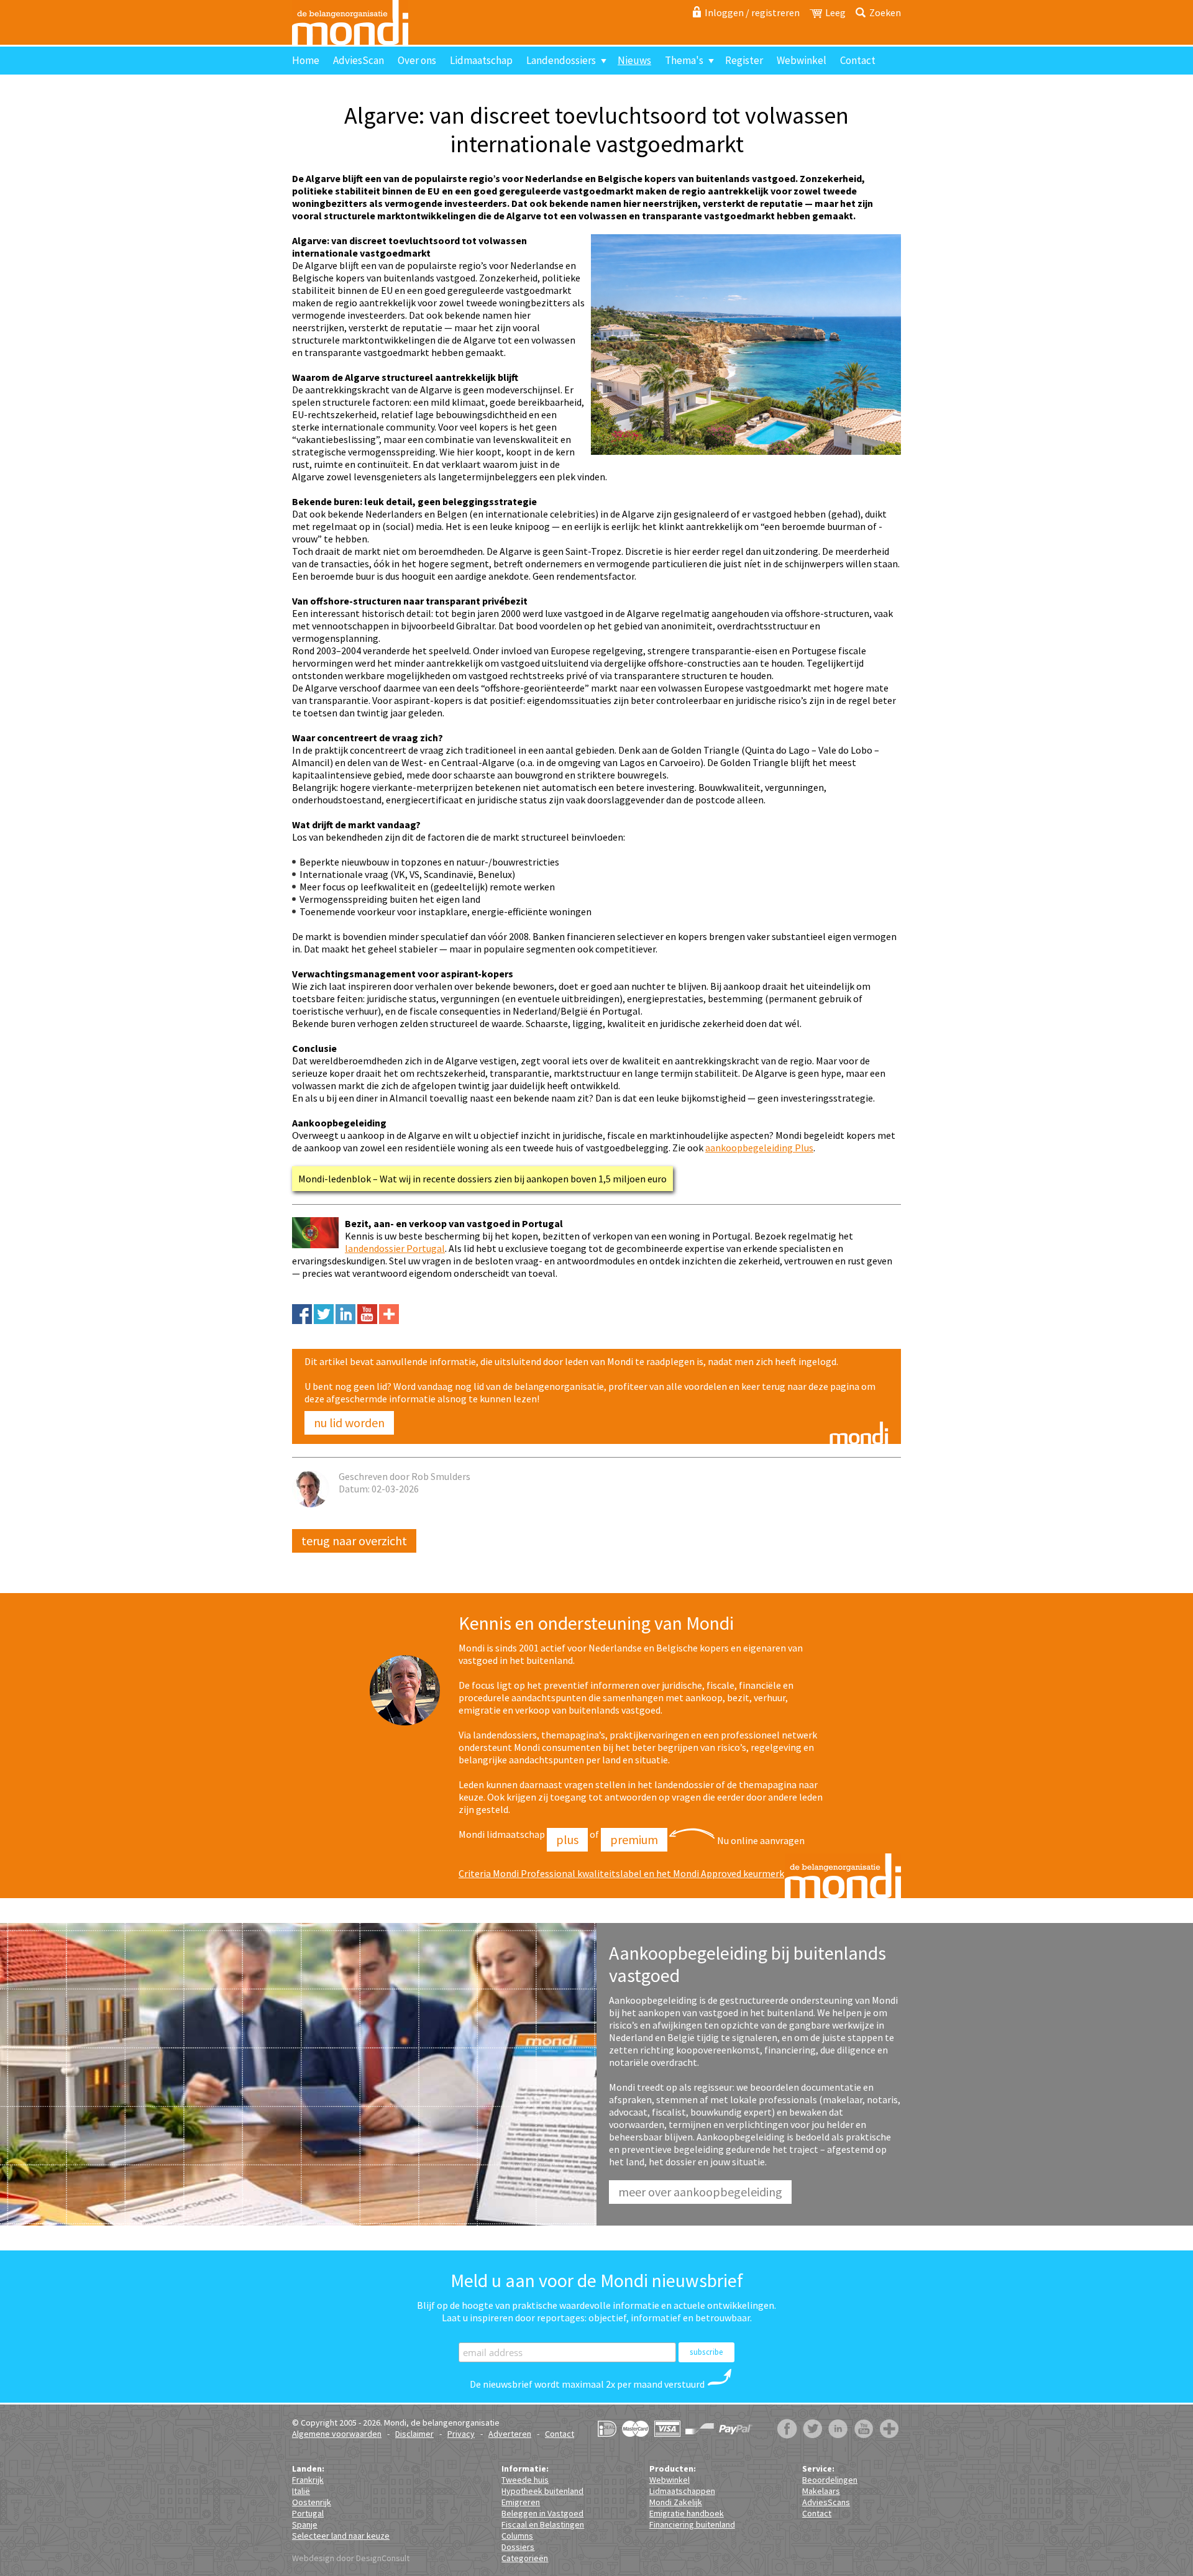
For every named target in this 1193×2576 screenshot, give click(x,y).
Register (744, 60)
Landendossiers (561, 60)
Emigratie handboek (687, 2513)
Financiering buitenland (692, 2524)
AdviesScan (359, 60)
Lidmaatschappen (682, 2491)
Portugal (308, 2513)
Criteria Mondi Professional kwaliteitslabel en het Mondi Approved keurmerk (621, 1873)
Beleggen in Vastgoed (542, 2513)
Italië (301, 2491)
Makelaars (821, 2491)
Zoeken (885, 12)
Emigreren (521, 2502)
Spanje (305, 2524)
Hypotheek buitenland (542, 2491)
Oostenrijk (312, 2502)
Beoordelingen (830, 2480)
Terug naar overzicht (354, 1541)
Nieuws (634, 60)
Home (306, 60)
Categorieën (525, 2558)
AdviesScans (826, 2502)
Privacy (461, 2434)
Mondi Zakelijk (676, 2502)
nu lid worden (349, 1423)
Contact (858, 60)
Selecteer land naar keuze (341, 2536)
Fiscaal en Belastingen (543, 2524)
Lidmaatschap (481, 60)
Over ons (417, 60)
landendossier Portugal (395, 1248)
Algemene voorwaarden (337, 2434)
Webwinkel (802, 60)
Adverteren (510, 2434)
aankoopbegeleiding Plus (759, 1148)
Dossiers (518, 2547)
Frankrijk (308, 2480)
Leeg (835, 12)
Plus (567, 1839)
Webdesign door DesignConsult (351, 2558)
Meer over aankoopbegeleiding (700, 2192)
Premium (634, 1839)
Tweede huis (525, 2480)
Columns (517, 2536)
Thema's (684, 60)
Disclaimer (414, 2434)
